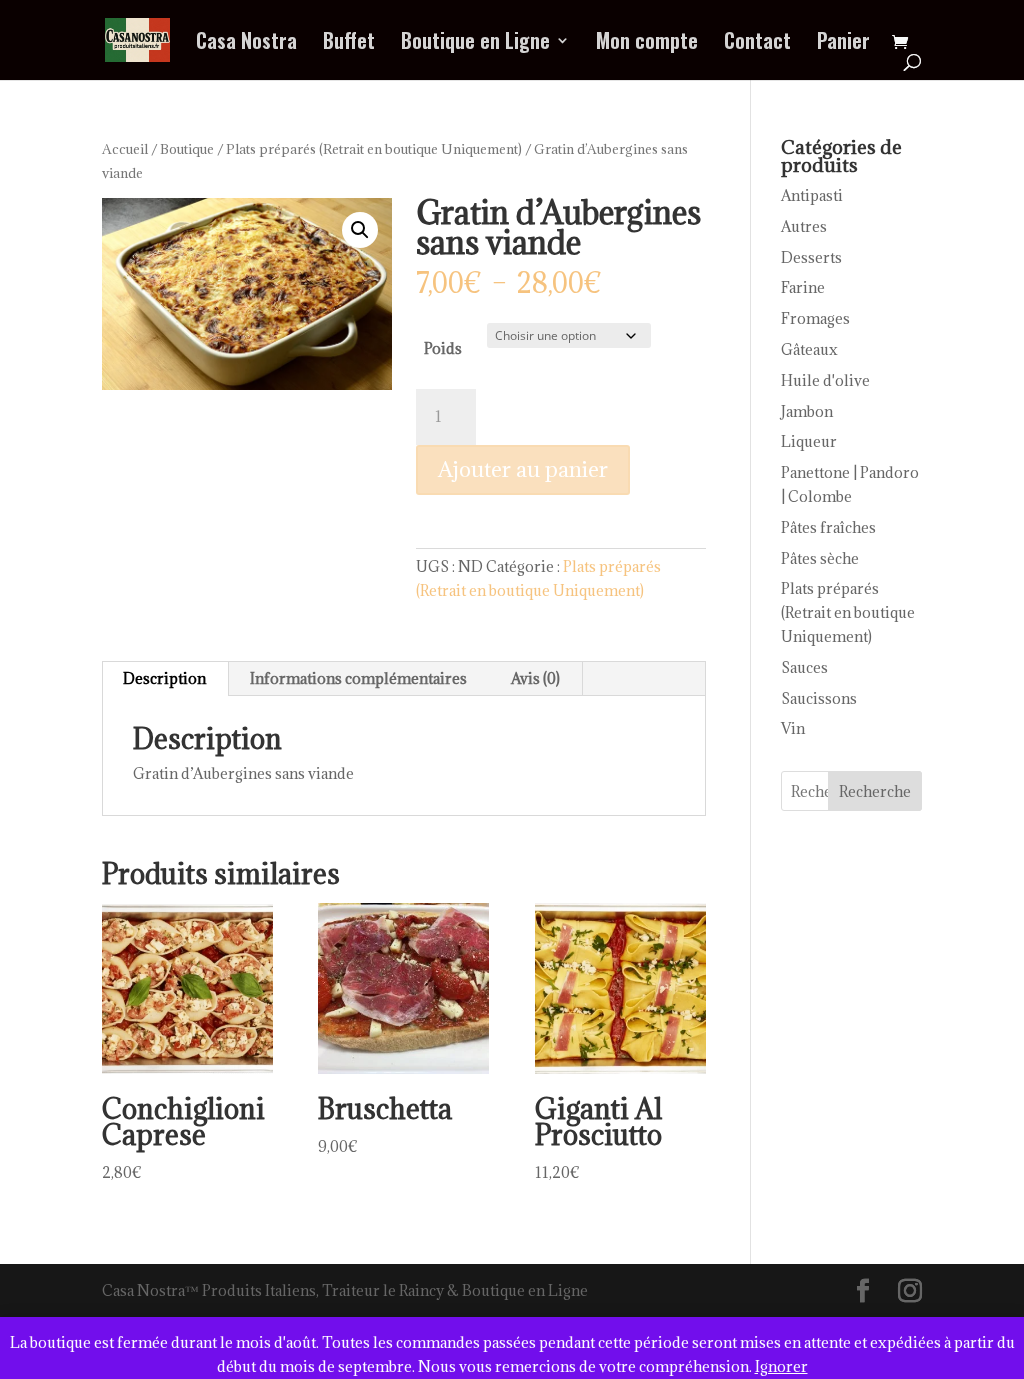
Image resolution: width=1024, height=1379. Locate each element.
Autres (804, 226)
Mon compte (647, 44)
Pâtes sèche (820, 558)
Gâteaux (809, 349)
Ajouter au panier (523, 469)
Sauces (804, 667)
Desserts (811, 257)
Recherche (875, 791)
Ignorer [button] (781, 1366)
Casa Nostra (246, 44)
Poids (443, 348)
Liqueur (809, 441)
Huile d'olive (825, 380)
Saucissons (819, 698)
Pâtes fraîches (828, 527)
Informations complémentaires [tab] (358, 678)
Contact (757, 44)
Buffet (349, 44)
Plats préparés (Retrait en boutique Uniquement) (374, 149)
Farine (803, 287)
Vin (793, 728)
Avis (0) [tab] (535, 678)
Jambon (807, 411)
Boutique (187, 149)
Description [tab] (164, 678)
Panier (843, 44)
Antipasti (812, 195)
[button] (360, 230)
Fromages (815, 318)
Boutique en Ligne (475, 44)
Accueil (125, 149)
